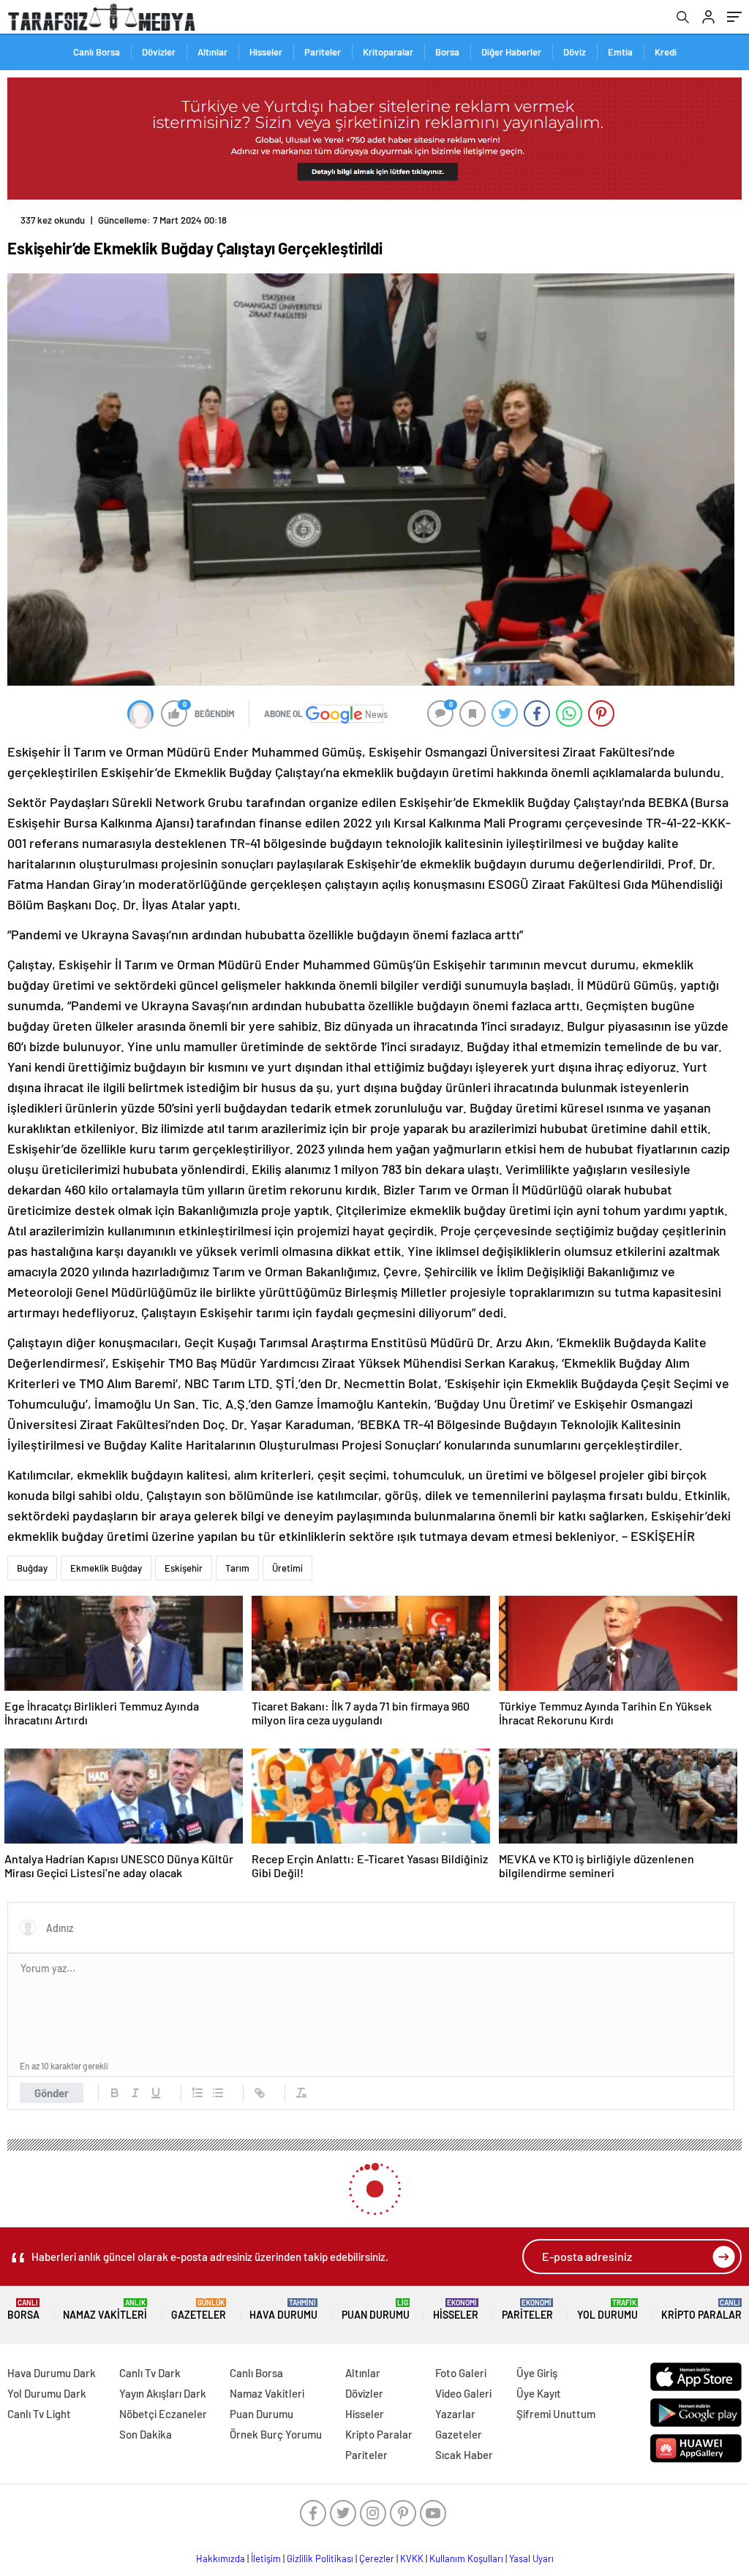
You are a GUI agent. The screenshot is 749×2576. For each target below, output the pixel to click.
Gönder (52, 2093)
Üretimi (287, 1568)
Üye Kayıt (539, 2393)
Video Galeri (463, 2393)
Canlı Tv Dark (150, 2373)
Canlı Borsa (97, 52)
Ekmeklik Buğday (106, 1568)
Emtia (620, 52)
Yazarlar (455, 2414)
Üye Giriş (537, 2373)
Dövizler (159, 52)
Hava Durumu (283, 2310)
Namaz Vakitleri (105, 2310)
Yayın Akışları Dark (163, 2393)
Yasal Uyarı (531, 2558)
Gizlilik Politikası (320, 2558)
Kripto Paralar (701, 2310)
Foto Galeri (461, 2373)
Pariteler (323, 52)
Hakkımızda (221, 2558)
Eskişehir (184, 1568)
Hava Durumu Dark (52, 2373)
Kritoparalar (388, 52)
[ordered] (197, 2093)
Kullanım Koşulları (466, 2558)
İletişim (266, 2558)
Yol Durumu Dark (47, 2393)
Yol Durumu (607, 2310)
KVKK (412, 2558)
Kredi (666, 52)
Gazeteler (199, 2310)
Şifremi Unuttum (556, 2414)
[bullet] (218, 2093)
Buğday (32, 1568)
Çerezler (377, 2558)
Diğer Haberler (511, 52)
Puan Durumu (376, 2310)
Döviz (575, 52)
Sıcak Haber (464, 2455)
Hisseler (266, 52)
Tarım (237, 1568)
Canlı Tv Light (39, 2414)
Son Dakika (146, 2434)
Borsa (447, 52)
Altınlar (212, 52)
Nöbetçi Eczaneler (163, 2414)
